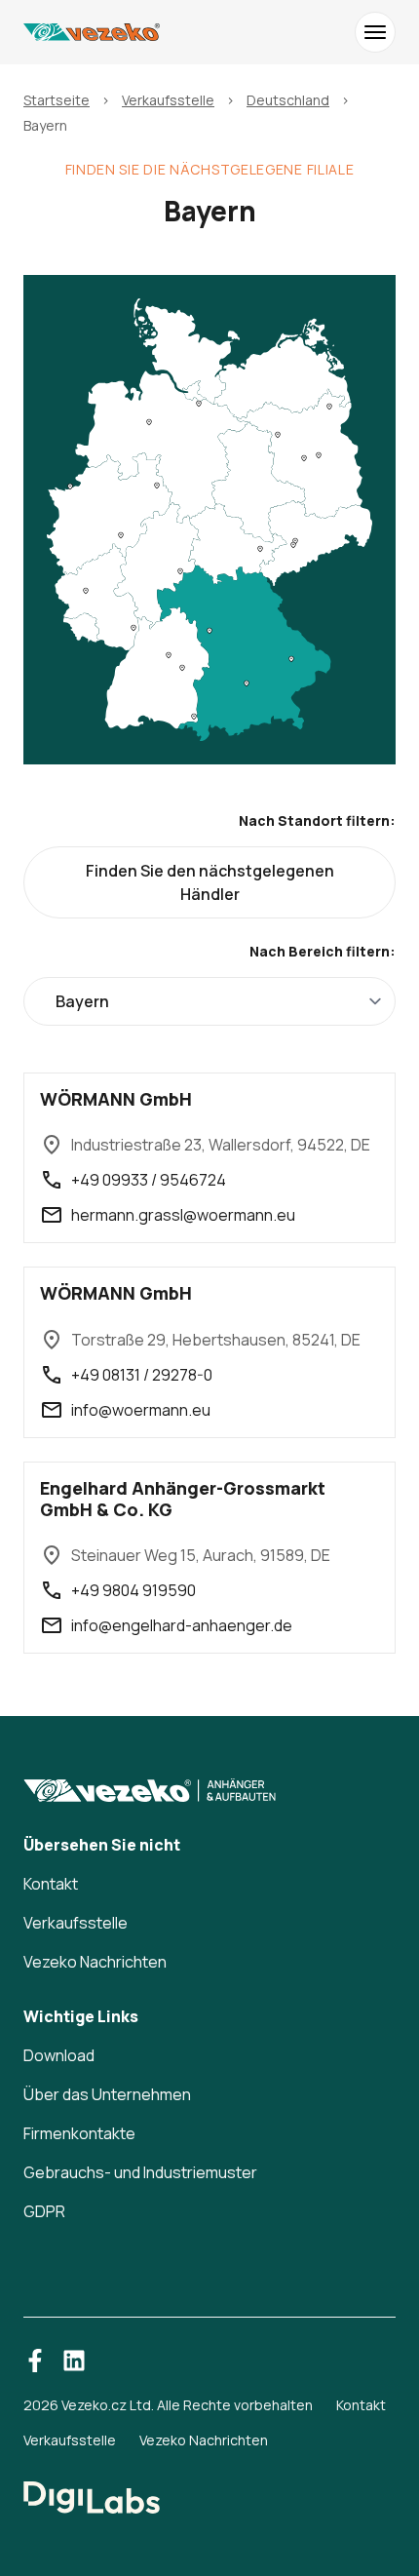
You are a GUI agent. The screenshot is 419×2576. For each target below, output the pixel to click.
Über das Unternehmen (107, 2094)
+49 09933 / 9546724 (149, 1180)
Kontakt (51, 1884)
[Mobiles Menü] (375, 32)
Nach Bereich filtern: (323, 951)
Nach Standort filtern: (317, 820)
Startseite (57, 100)
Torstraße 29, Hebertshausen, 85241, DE (216, 1340)
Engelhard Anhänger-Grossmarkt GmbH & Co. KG (183, 1499)
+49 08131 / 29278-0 (142, 1375)
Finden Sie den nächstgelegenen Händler (210, 882)
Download (59, 2055)
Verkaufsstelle (168, 100)
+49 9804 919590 (133, 1590)
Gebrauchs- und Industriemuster (140, 2172)
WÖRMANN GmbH (116, 1099)
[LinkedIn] (74, 2361)
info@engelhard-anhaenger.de (182, 1625)
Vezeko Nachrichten (95, 1962)
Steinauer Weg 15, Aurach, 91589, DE (201, 1555)
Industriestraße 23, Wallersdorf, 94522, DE (221, 1145)
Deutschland (288, 100)
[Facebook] (35, 2361)
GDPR (44, 2211)
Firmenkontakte (79, 2133)
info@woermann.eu (141, 1410)
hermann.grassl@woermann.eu (183, 1215)
